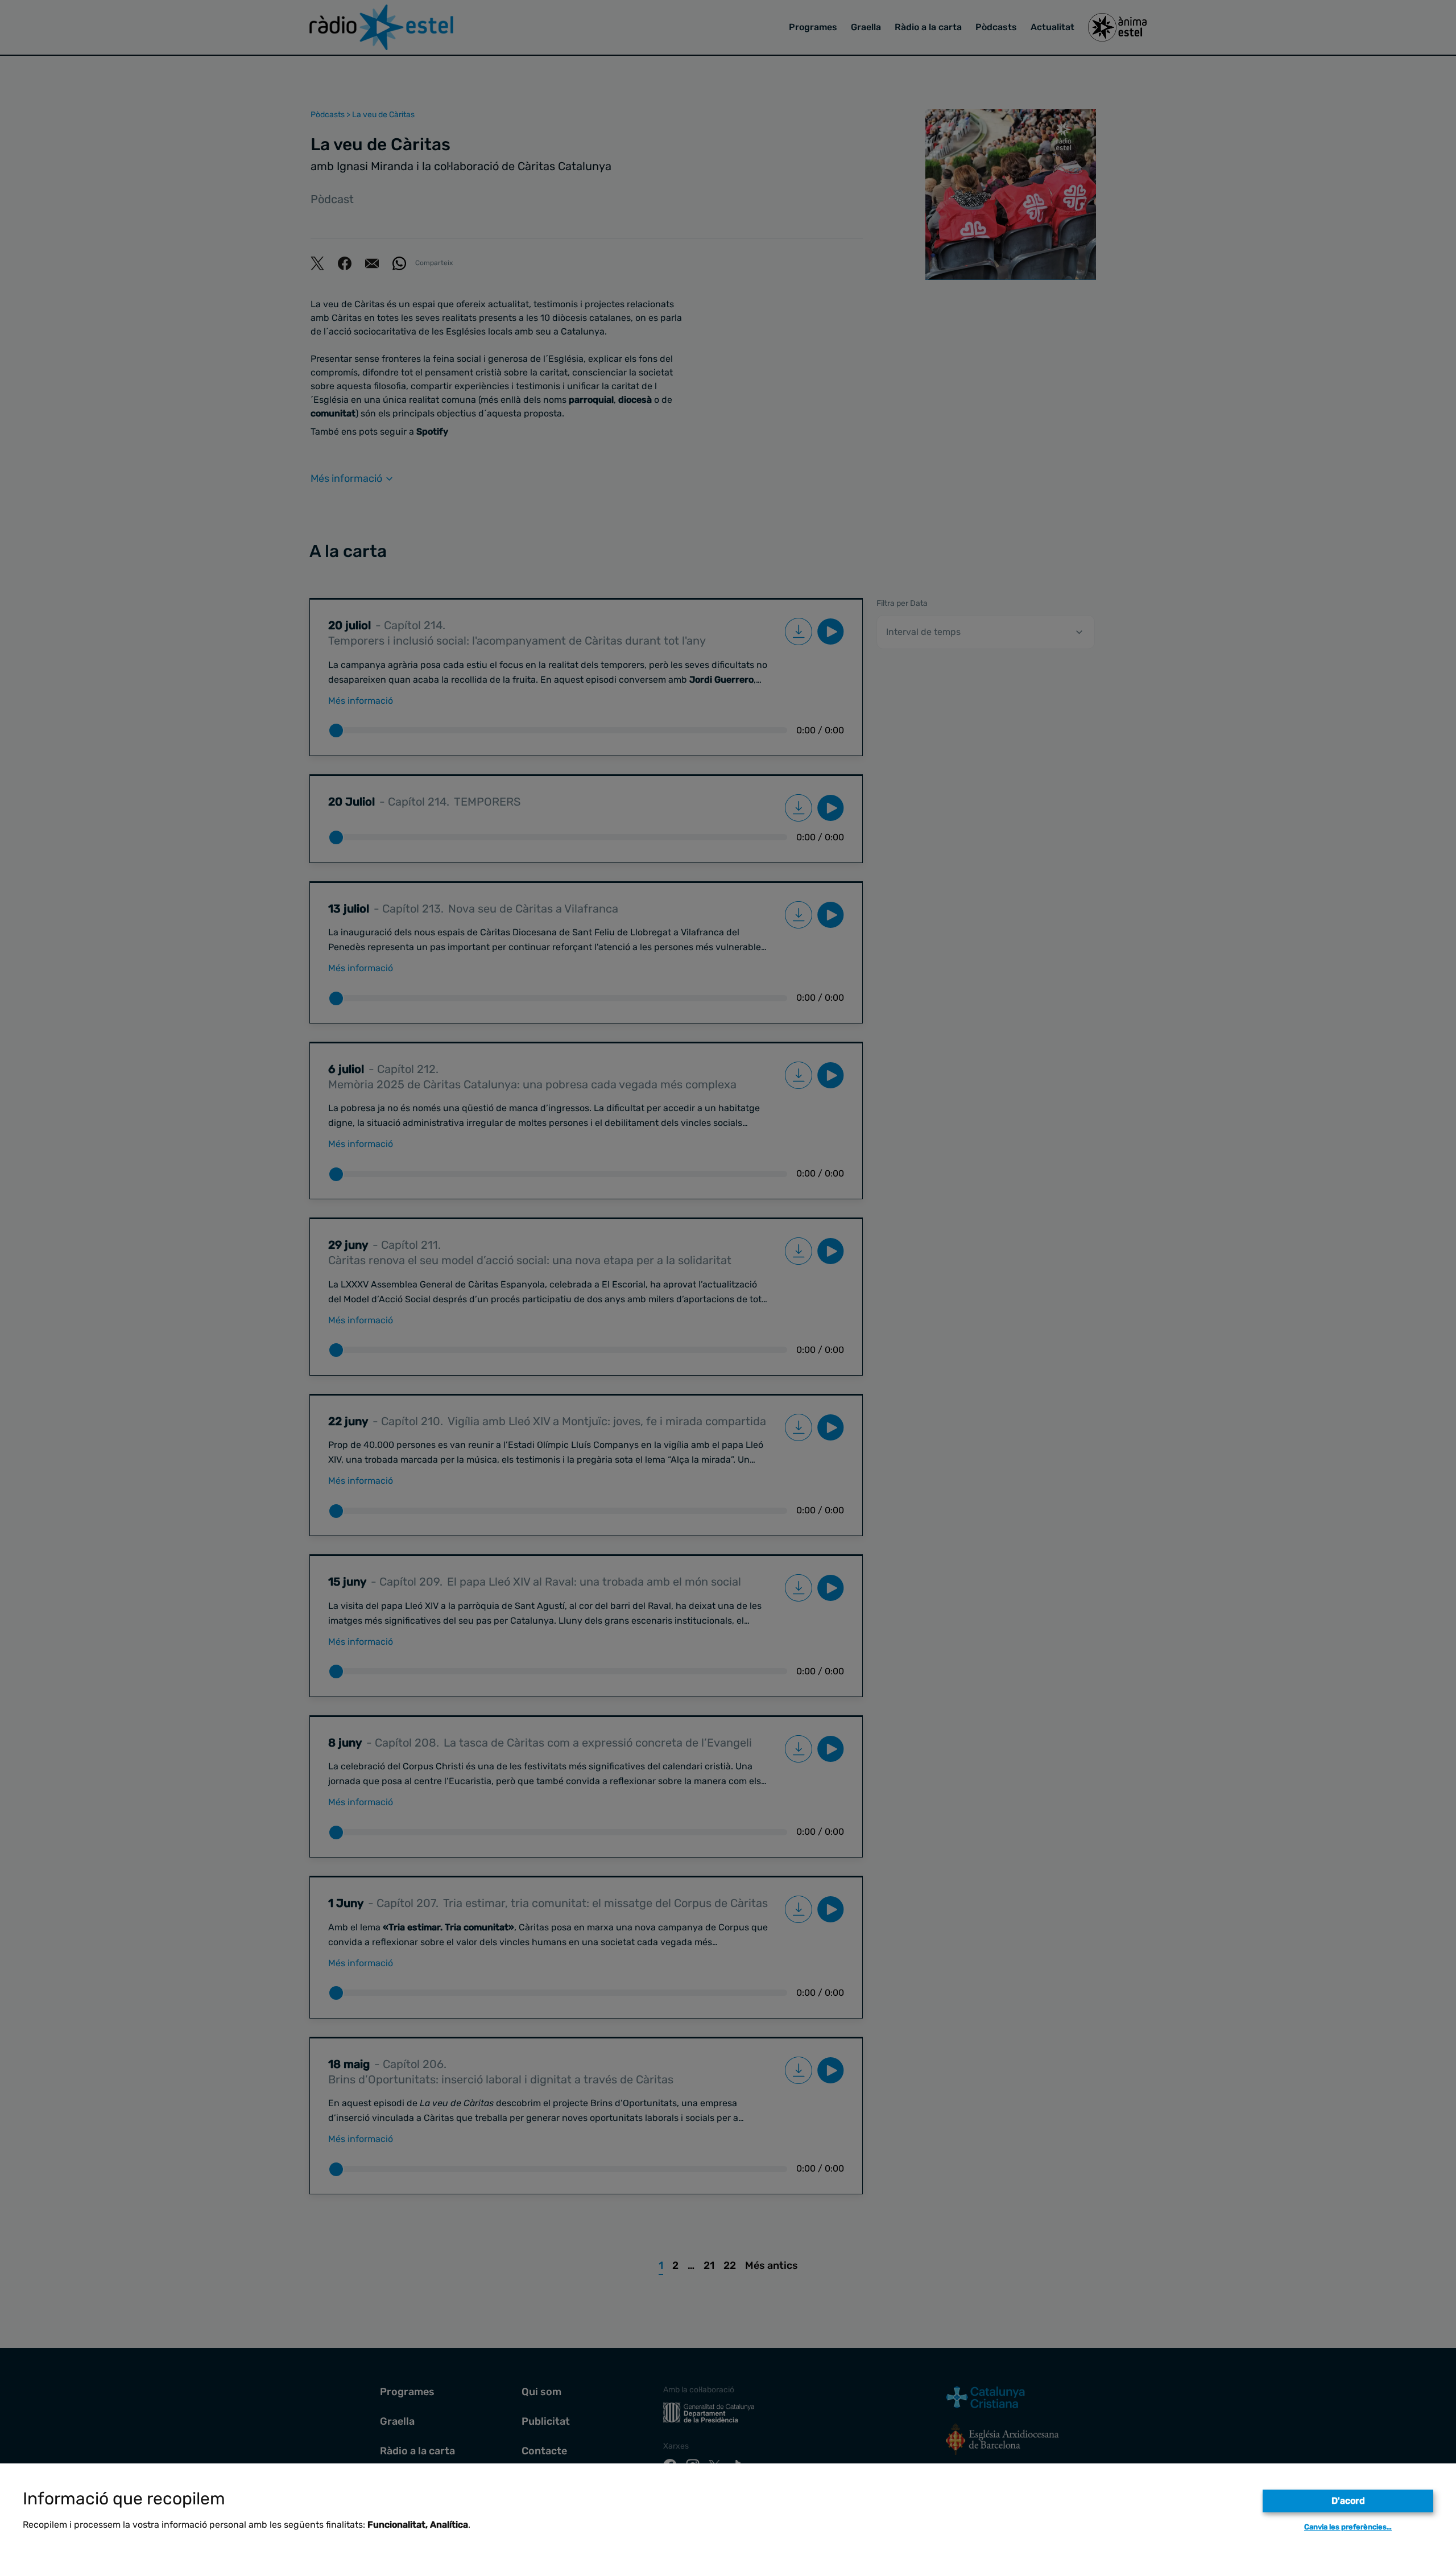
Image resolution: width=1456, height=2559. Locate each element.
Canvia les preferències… (1348, 2527)
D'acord (1348, 2501)
